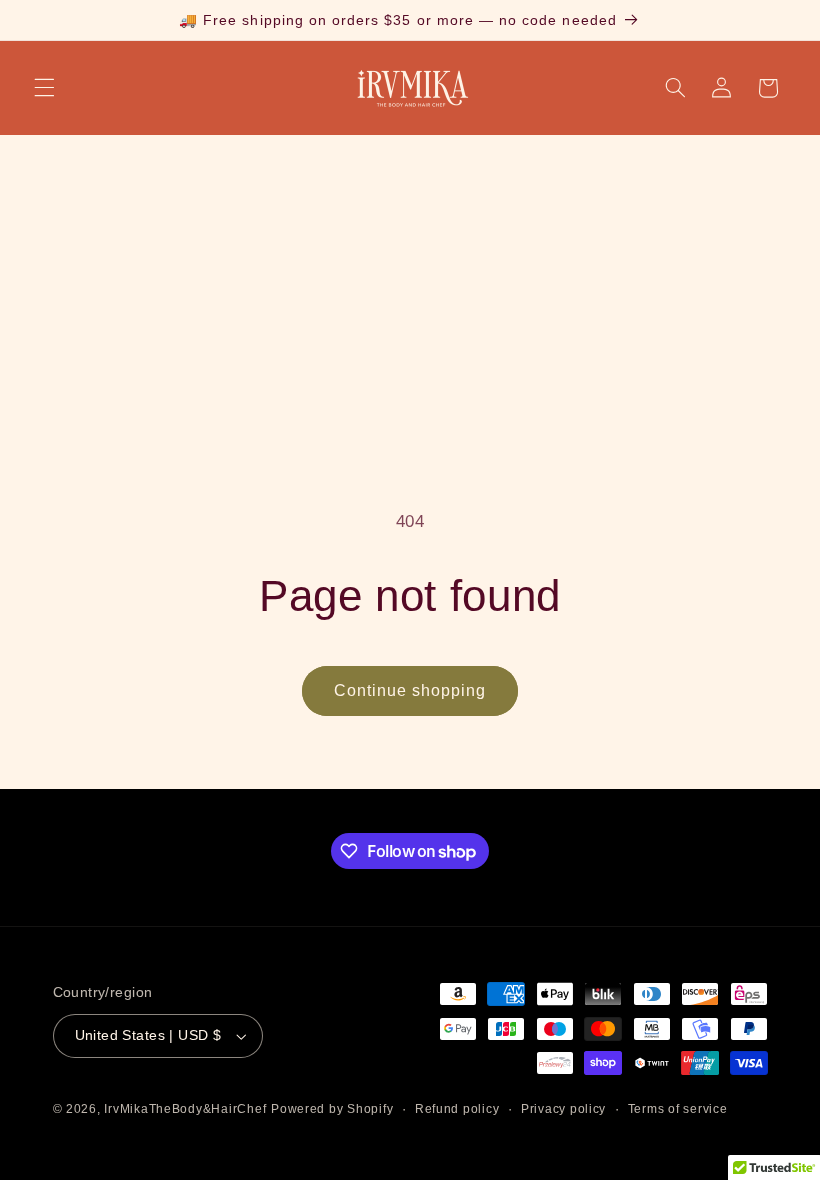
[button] (44, 88)
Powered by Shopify (332, 1109)
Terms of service (678, 1109)
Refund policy (457, 1109)
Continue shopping (410, 690)
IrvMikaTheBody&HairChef (185, 1109)
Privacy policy (563, 1109)
